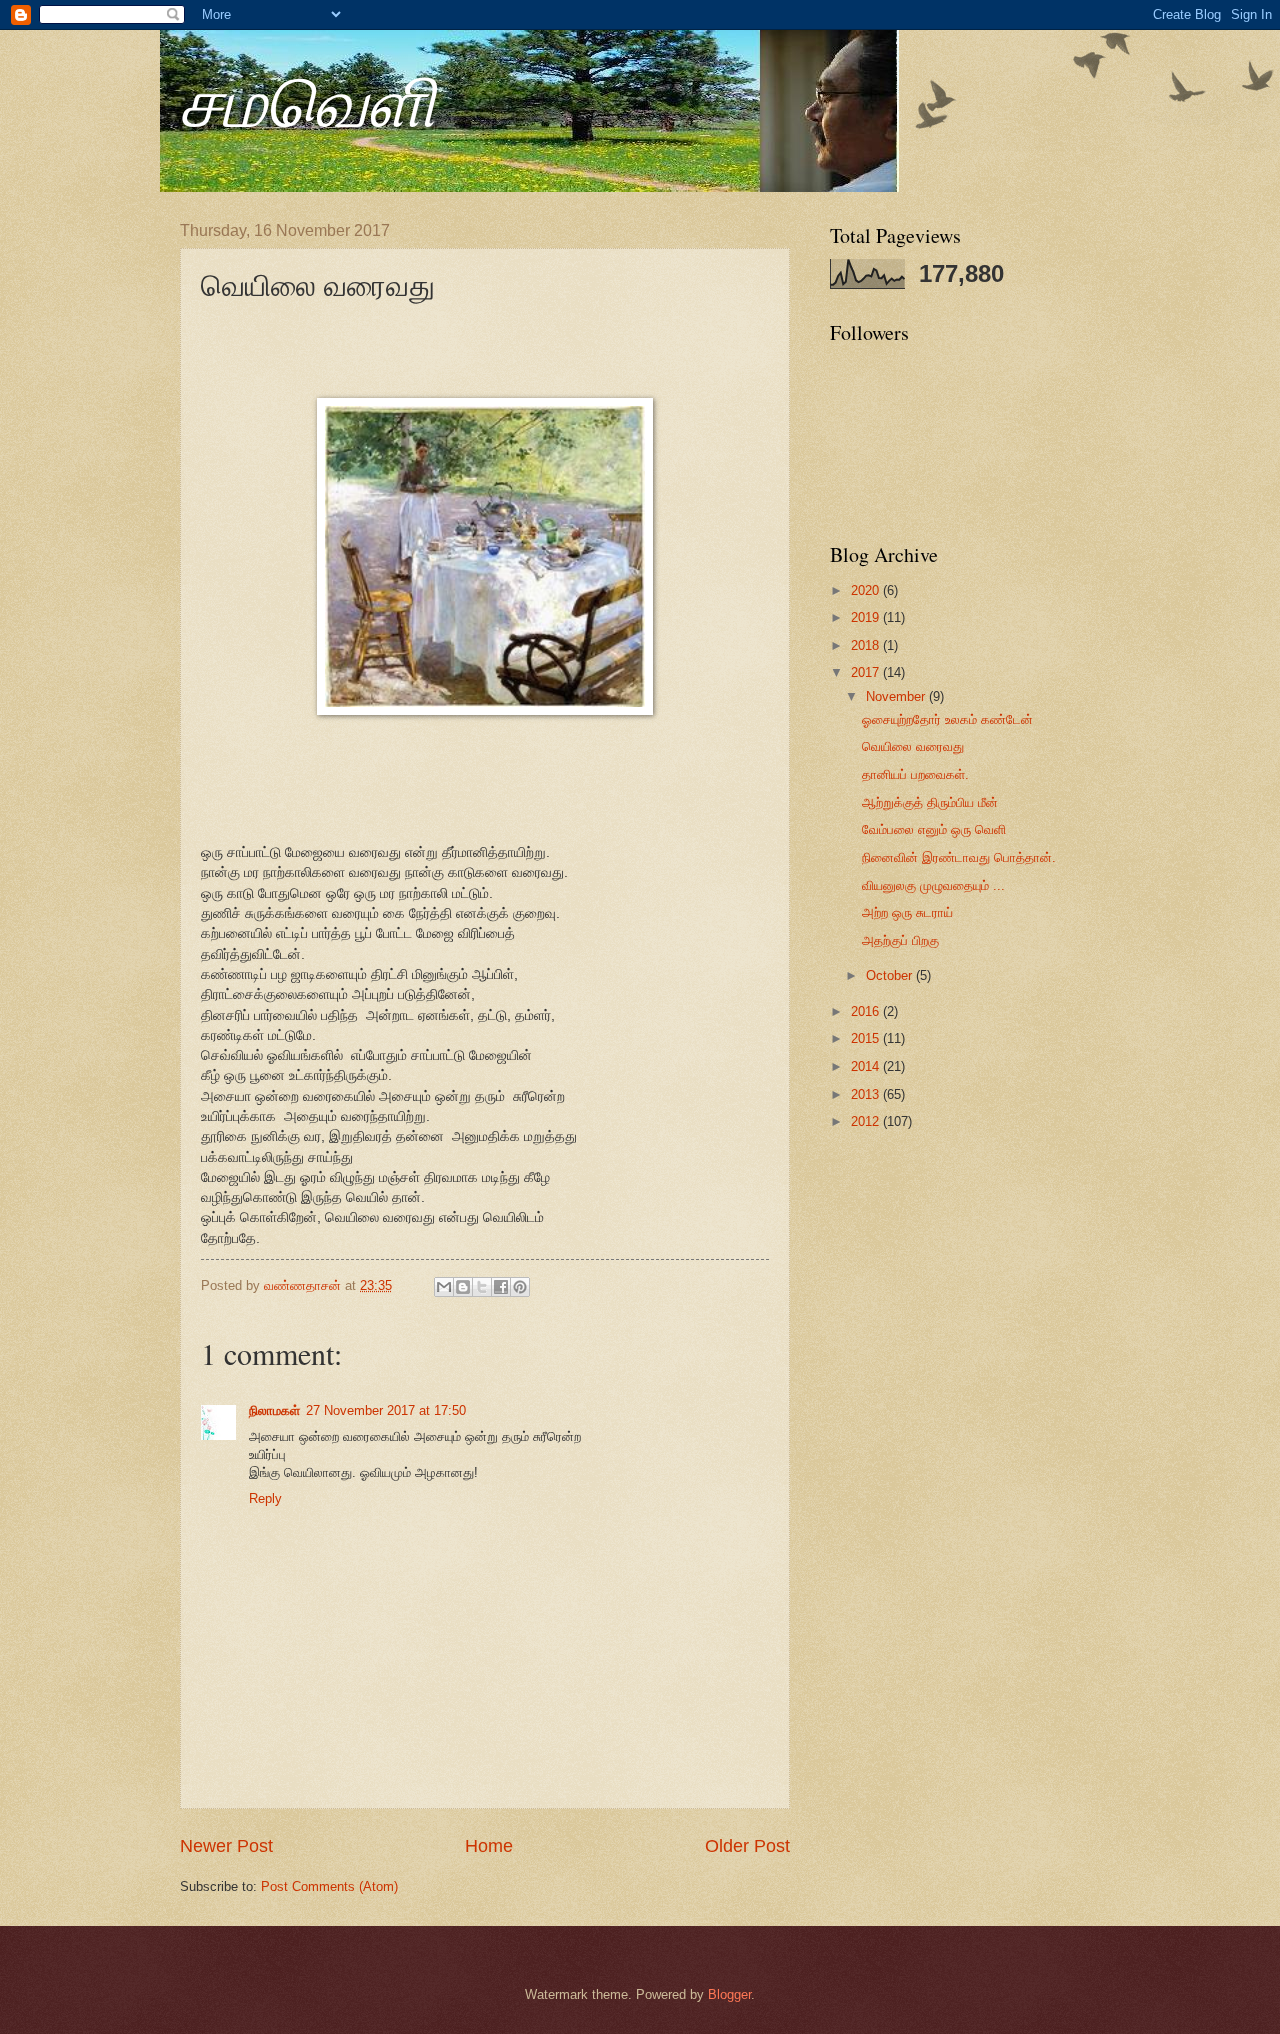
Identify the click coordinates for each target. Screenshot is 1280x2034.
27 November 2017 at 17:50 (386, 1410)
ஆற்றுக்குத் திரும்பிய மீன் (930, 802)
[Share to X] (482, 1287)
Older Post (747, 1846)
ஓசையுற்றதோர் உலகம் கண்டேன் (947, 719)
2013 (867, 1094)
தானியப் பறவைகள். (915, 774)
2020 (867, 590)
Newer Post (226, 1846)
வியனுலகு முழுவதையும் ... (933, 885)
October (891, 975)
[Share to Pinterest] (520, 1287)
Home (489, 1846)
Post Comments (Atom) (329, 1886)
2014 (867, 1066)
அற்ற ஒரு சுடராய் (907, 912)
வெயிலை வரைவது (913, 746)
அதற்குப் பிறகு (900, 940)
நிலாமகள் (274, 1410)
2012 (867, 1121)
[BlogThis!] (463, 1287)
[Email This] (444, 1287)
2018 (867, 645)
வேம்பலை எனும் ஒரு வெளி (934, 829)
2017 (867, 672)
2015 (867, 1038)
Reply (265, 1498)
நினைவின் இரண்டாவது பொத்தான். (959, 857)
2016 (867, 1011)
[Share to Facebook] (501, 1287)
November (897, 696)
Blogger (729, 1994)
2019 (867, 617)
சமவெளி (308, 99)
